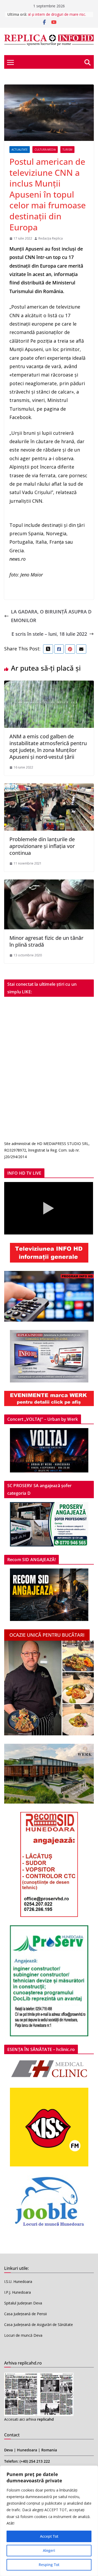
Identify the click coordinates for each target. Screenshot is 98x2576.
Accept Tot (49, 2536)
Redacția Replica (51, 238)
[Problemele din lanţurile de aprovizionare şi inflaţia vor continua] (49, 788)
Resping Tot (49, 2565)
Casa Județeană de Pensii (25, 2314)
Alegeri (49, 2550)
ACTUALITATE (20, 150)
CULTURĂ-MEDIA (45, 150)
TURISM (67, 150)
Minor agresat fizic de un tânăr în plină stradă (46, 941)
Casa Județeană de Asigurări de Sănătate (39, 2325)
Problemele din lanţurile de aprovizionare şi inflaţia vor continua (42, 846)
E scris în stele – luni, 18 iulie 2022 (49, 634)
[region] (49, 2521)
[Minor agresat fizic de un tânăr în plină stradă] (49, 884)
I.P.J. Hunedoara (18, 2292)
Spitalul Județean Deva (23, 2303)
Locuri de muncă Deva (23, 2335)
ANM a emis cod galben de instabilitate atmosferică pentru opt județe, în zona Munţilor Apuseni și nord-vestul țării (48, 747)
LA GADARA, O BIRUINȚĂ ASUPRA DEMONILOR (51, 616)
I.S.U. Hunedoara (18, 2281)
